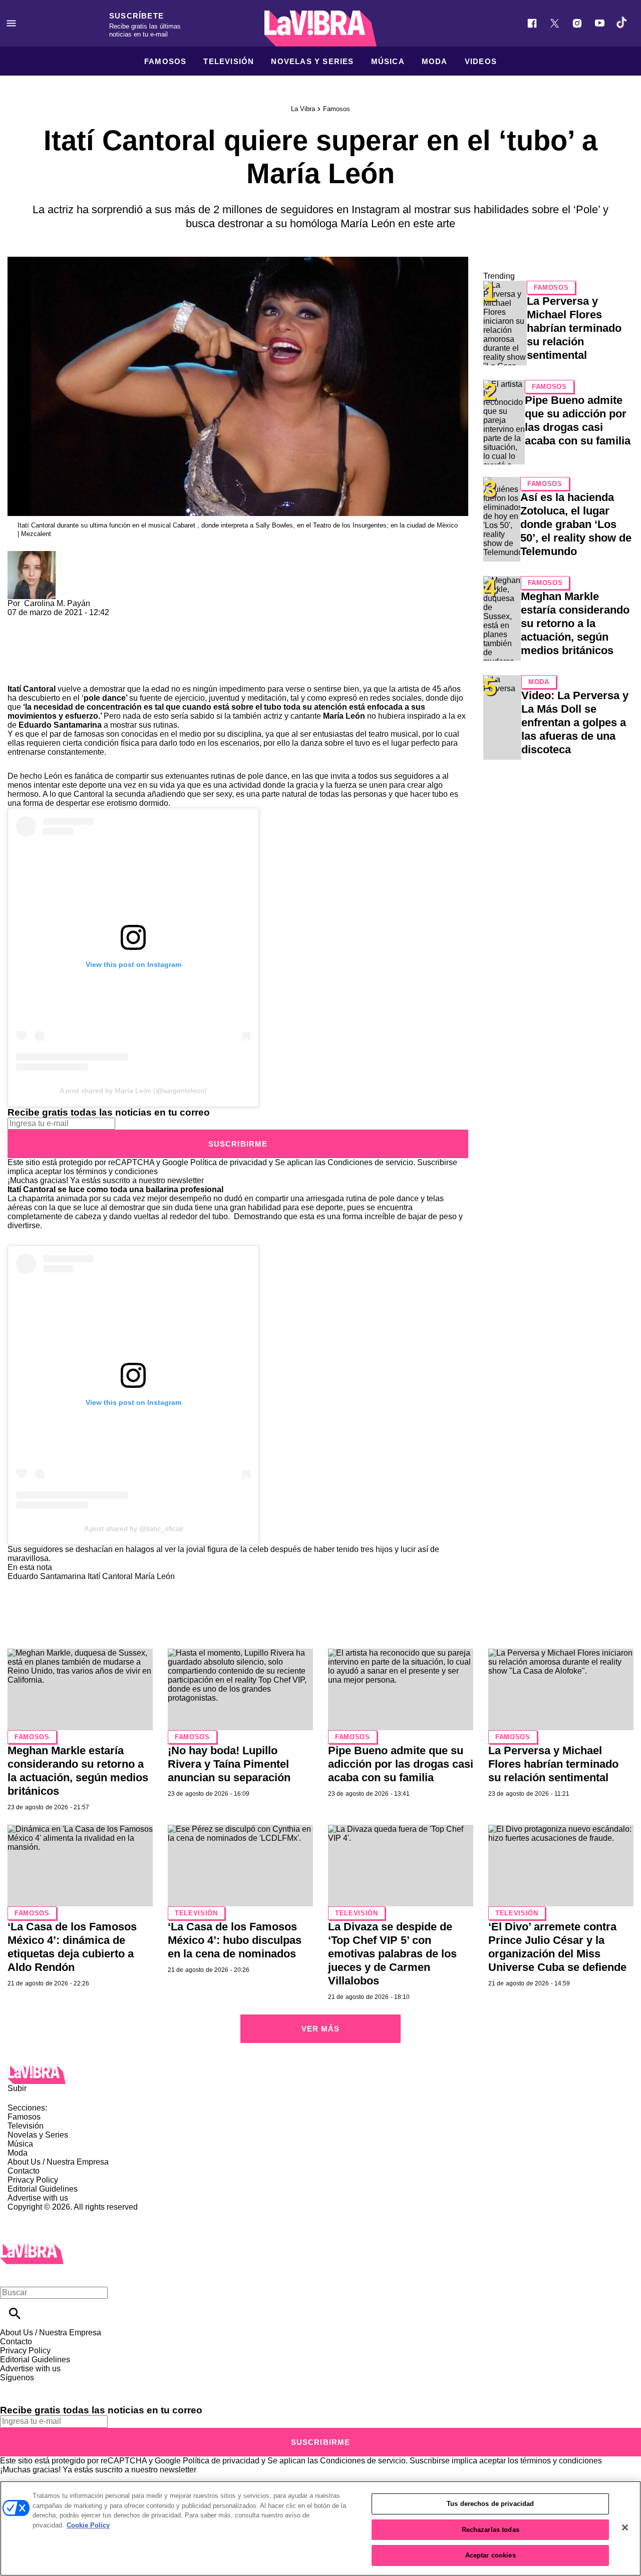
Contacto (24, 2171)
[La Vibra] (320, 29)
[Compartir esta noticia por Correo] (92, 621)
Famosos (165, 61)
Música (388, 61)
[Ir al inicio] (320, 2075)
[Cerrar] (625, 2527)
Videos (481, 61)
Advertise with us (38, 2198)
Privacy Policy (33, 2180)
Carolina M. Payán (57, 603)
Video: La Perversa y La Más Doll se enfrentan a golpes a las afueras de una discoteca (575, 722)
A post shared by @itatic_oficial (133, 1528)
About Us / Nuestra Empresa (58, 2162)
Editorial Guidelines (43, 2189)
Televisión (229, 61)
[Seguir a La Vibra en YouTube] (600, 23)
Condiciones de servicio (370, 1162)
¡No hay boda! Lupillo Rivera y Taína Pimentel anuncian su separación (229, 1764)
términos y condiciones (117, 1171)
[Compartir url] (19, 673)
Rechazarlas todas (491, 2530)
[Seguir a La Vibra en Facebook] (532, 23)
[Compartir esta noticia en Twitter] (69, 621)
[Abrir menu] (11, 23)
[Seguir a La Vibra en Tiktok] (622, 23)
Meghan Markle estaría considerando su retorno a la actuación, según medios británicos (575, 623)
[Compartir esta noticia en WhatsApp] (20, 621)
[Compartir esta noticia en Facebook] (44, 621)
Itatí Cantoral (32, 689)
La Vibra (303, 109)
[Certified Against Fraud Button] (43, 2216)
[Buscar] (15, 2313)
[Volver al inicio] (32, 2248)
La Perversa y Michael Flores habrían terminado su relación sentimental (574, 328)
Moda (435, 61)
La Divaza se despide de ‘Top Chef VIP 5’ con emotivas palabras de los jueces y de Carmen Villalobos (392, 1954)
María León (344, 716)
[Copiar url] (31, 651)
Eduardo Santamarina (60, 725)
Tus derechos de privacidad (490, 2504)
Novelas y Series (312, 61)
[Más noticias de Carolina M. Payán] (32, 555)
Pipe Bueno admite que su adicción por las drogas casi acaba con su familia (401, 1764)
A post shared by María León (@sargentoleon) (133, 1091)
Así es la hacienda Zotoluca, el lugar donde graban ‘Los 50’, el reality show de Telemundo (576, 524)
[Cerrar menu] (11, 2275)
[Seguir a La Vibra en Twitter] (555, 23)
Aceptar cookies (491, 2555)
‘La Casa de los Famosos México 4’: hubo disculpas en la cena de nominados (235, 1940)
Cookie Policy (88, 2525)
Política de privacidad (229, 1162)
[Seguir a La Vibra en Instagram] (577, 23)
